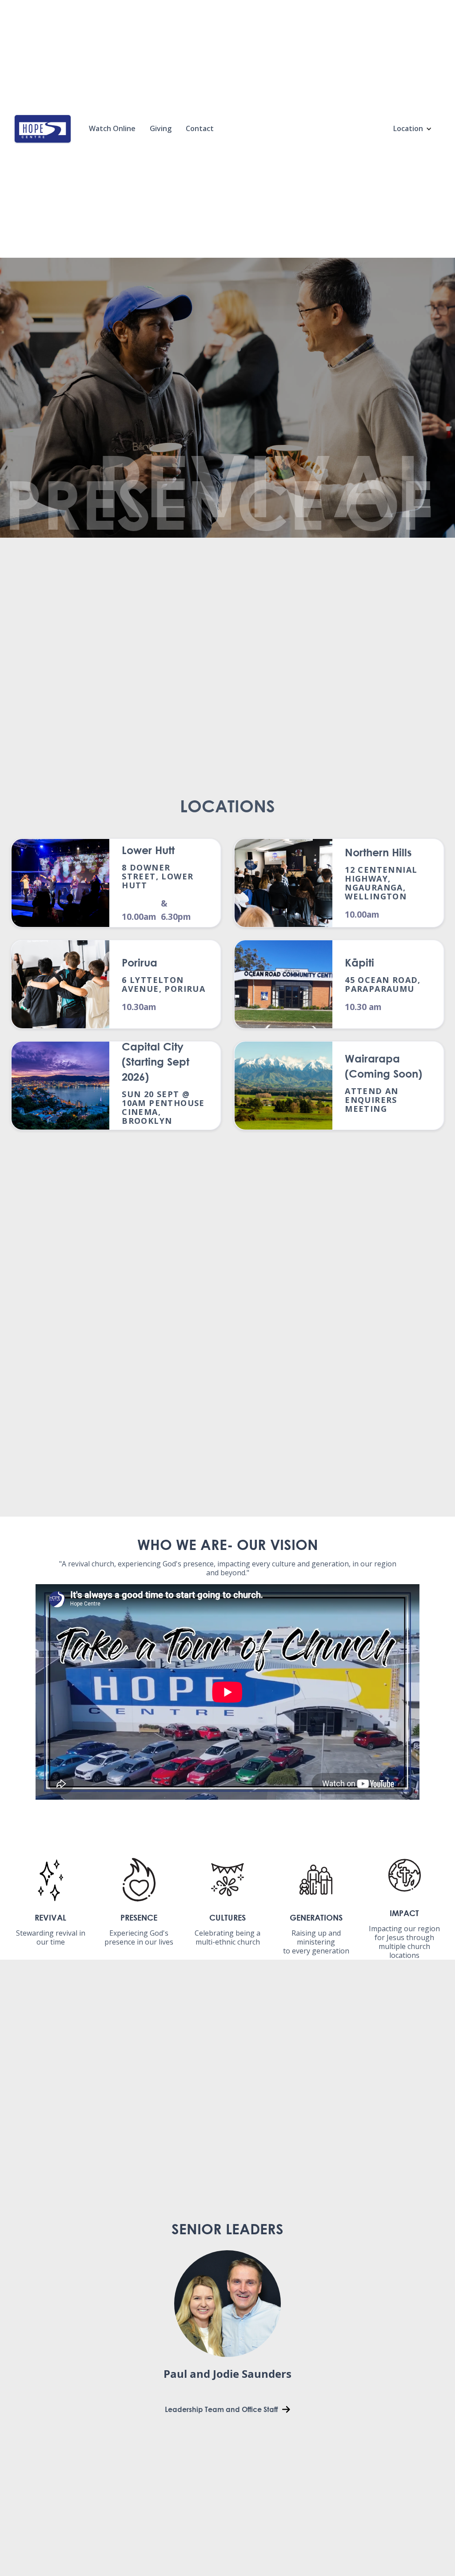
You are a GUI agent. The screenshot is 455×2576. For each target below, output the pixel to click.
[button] (413, 129)
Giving (161, 128)
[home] (43, 129)
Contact (200, 128)
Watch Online (112, 128)
